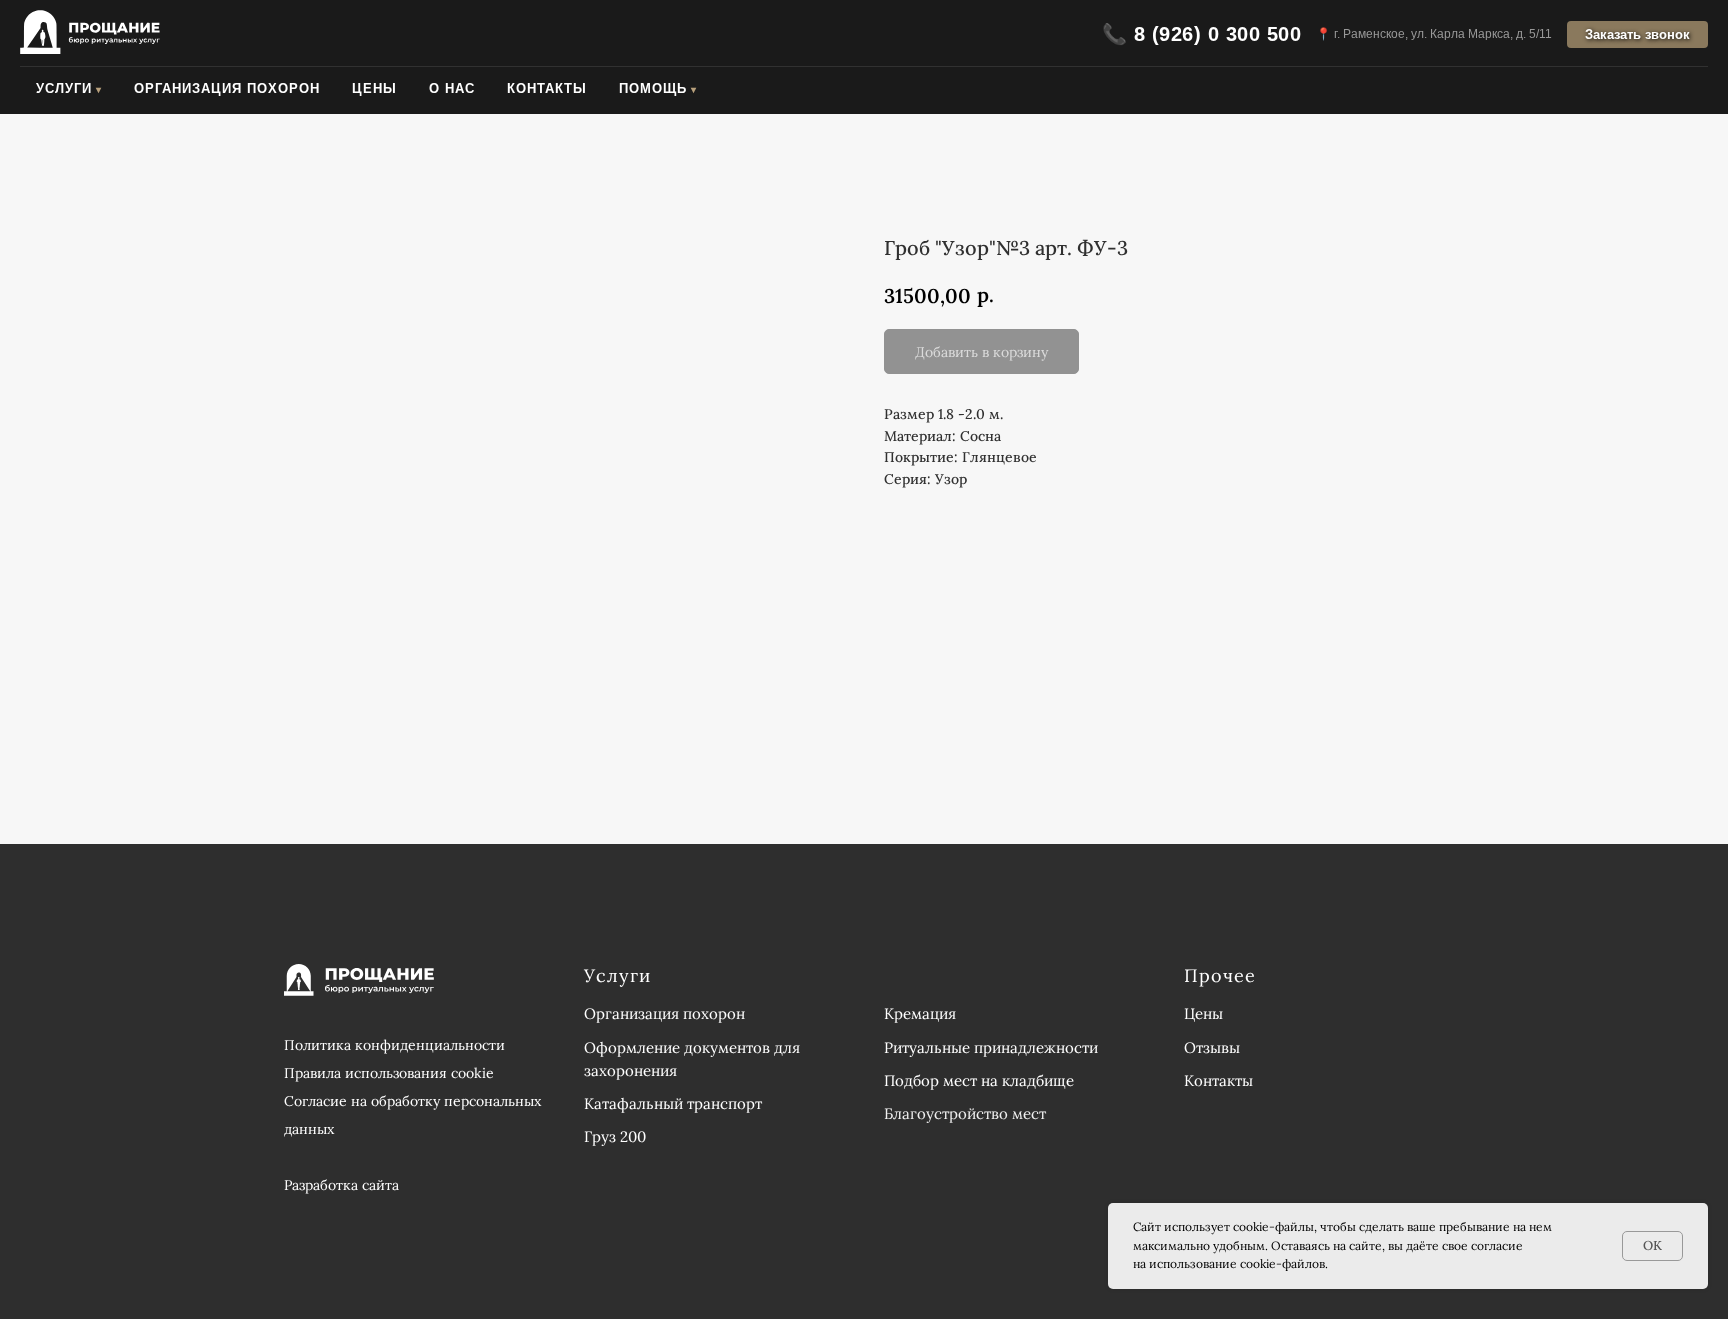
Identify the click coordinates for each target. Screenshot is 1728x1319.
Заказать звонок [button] (1637, 34)
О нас (452, 88)
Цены (374, 88)
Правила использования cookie (389, 1073)
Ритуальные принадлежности (991, 1047)
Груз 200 (615, 1136)
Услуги (64, 88)
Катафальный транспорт (673, 1103)
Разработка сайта (341, 1185)
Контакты (547, 88)
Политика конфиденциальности (394, 1045)
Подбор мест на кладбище (979, 1080)
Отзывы (1212, 1047)
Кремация (920, 1013)
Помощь (653, 88)
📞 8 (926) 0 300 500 (1202, 34)
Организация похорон (227, 88)
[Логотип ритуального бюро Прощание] (90, 34)
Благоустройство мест (965, 1113)
